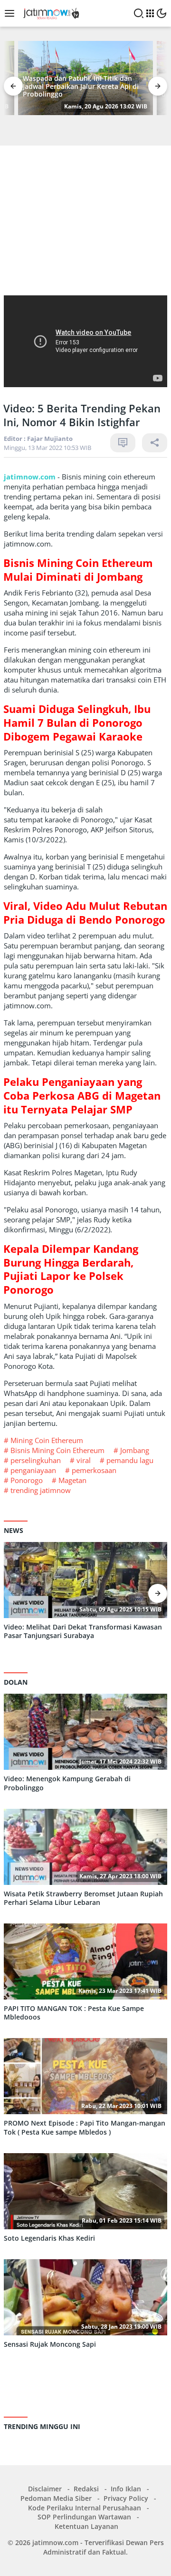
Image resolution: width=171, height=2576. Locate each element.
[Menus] (12, 13)
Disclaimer (45, 2489)
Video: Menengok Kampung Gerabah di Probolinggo (67, 1783)
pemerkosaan (94, 1470)
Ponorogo (27, 1480)
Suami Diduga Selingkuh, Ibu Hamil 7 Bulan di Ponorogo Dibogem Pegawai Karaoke (77, 722)
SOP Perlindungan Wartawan (84, 2517)
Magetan (72, 1480)
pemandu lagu (130, 1460)
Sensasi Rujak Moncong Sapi (50, 2344)
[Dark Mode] (161, 13)
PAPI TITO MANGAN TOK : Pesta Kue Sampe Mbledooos (74, 2013)
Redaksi (86, 2489)
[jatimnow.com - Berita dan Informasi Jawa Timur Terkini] (50, 13)
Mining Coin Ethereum (47, 1440)
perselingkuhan (36, 1460)
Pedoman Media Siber (56, 2498)
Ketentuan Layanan (86, 2526)
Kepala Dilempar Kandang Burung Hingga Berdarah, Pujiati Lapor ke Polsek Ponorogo (71, 1269)
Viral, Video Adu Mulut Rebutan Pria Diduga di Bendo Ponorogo (85, 912)
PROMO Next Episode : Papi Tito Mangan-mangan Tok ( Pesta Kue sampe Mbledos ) (85, 2127)
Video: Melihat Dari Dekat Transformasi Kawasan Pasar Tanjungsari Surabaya (83, 1631)
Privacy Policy (126, 2498)
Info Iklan (126, 2489)
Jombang (135, 1450)
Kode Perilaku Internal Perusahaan (85, 2508)
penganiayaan (33, 1470)
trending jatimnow (41, 1490)
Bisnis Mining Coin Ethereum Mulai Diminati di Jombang (78, 570)
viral (84, 1460)
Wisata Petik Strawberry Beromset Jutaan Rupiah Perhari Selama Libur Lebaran (83, 1898)
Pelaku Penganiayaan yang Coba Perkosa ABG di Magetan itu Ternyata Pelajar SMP (82, 1095)
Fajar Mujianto (50, 439)
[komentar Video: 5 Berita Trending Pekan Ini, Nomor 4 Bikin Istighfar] (123, 443)
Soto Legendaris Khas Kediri (49, 2238)
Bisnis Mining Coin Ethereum (57, 1450)
